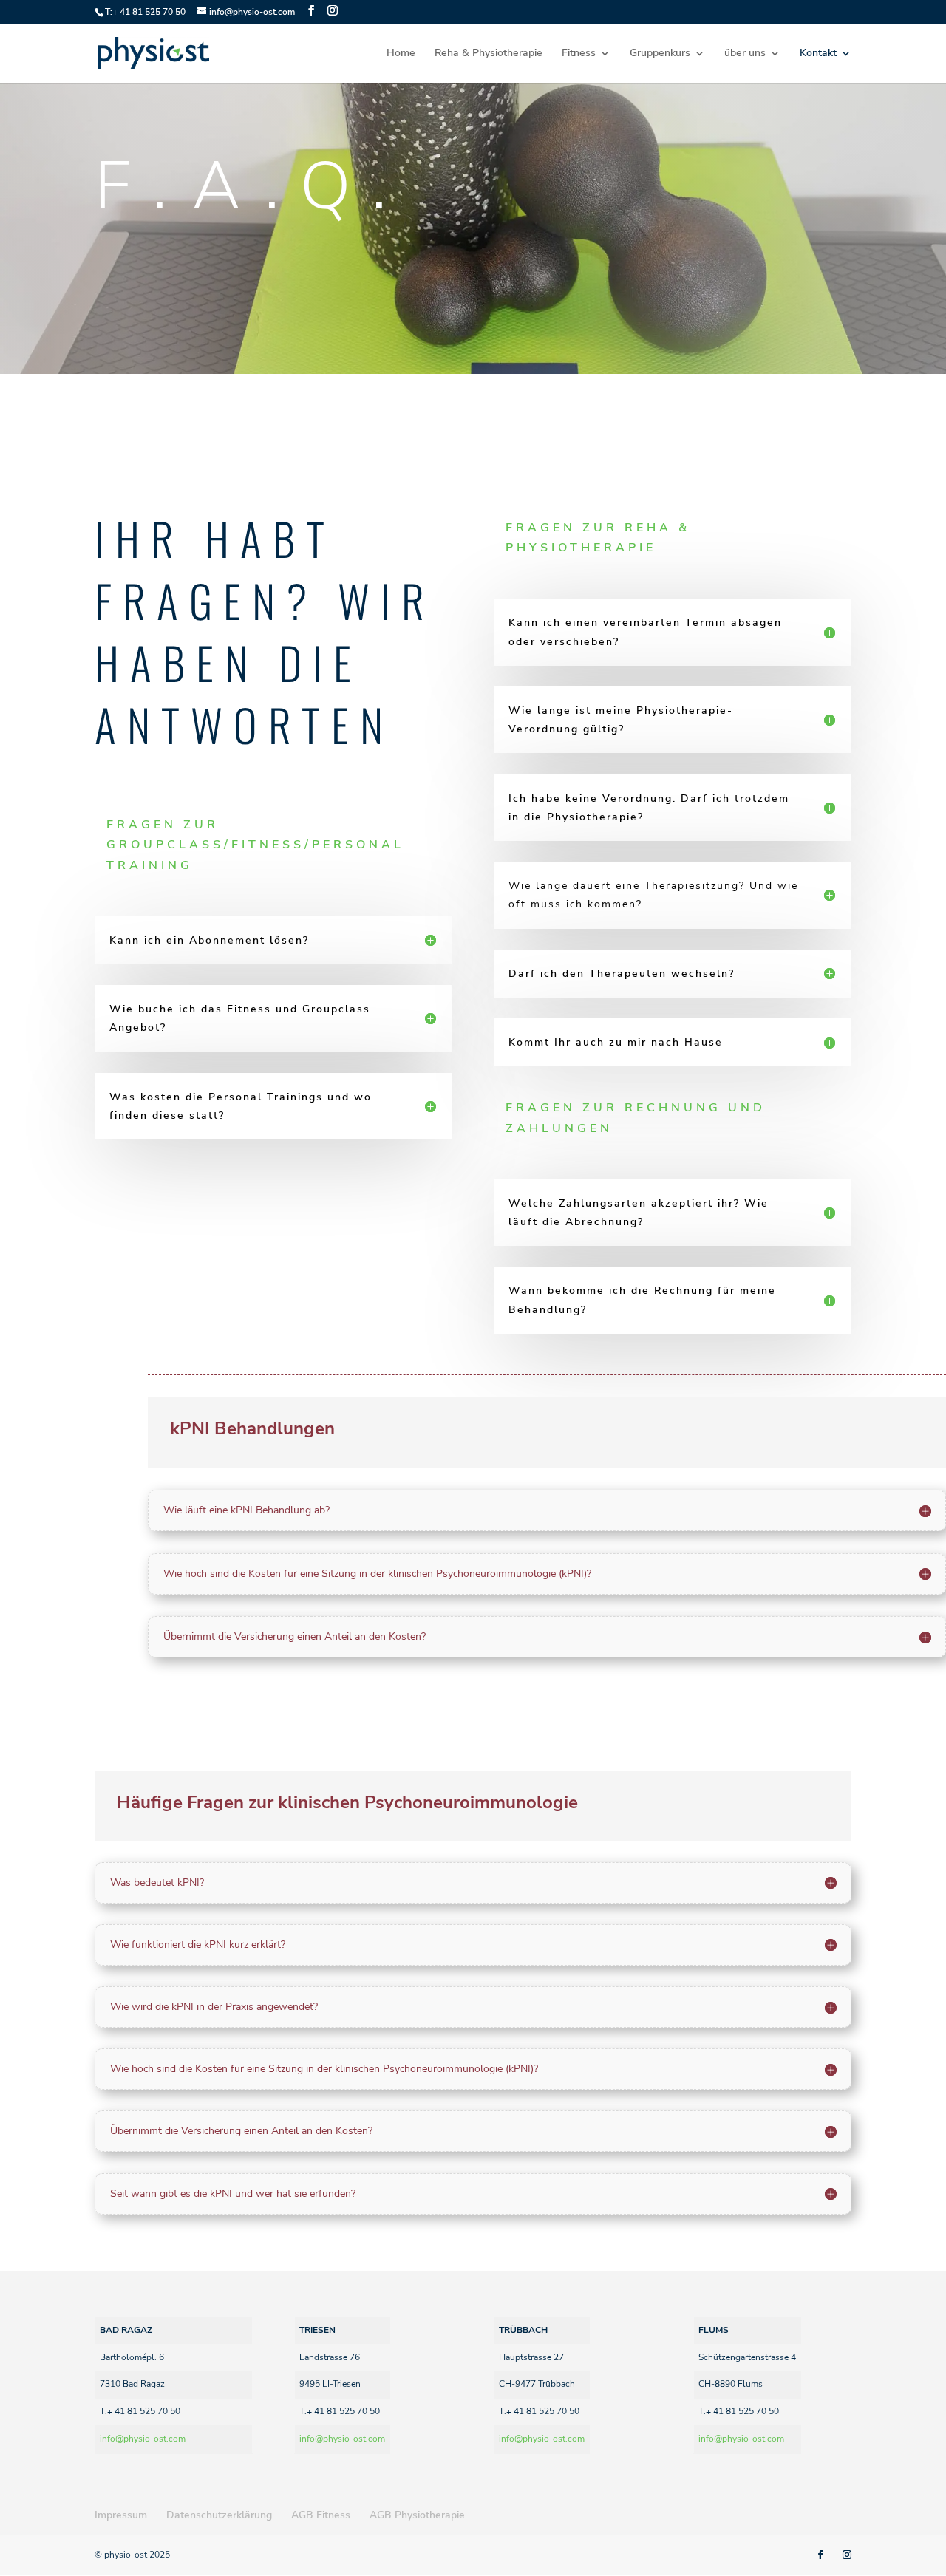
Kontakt (818, 54)
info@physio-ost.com (143, 2439)
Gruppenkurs (660, 54)
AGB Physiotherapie (417, 2515)
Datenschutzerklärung (219, 2515)
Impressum (121, 2515)
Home (401, 54)
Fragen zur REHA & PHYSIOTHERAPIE (598, 538)
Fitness (579, 54)
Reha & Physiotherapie (489, 54)
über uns (745, 54)
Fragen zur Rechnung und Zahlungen (636, 1118)
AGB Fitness (321, 2515)
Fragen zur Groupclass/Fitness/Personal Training (255, 845)
